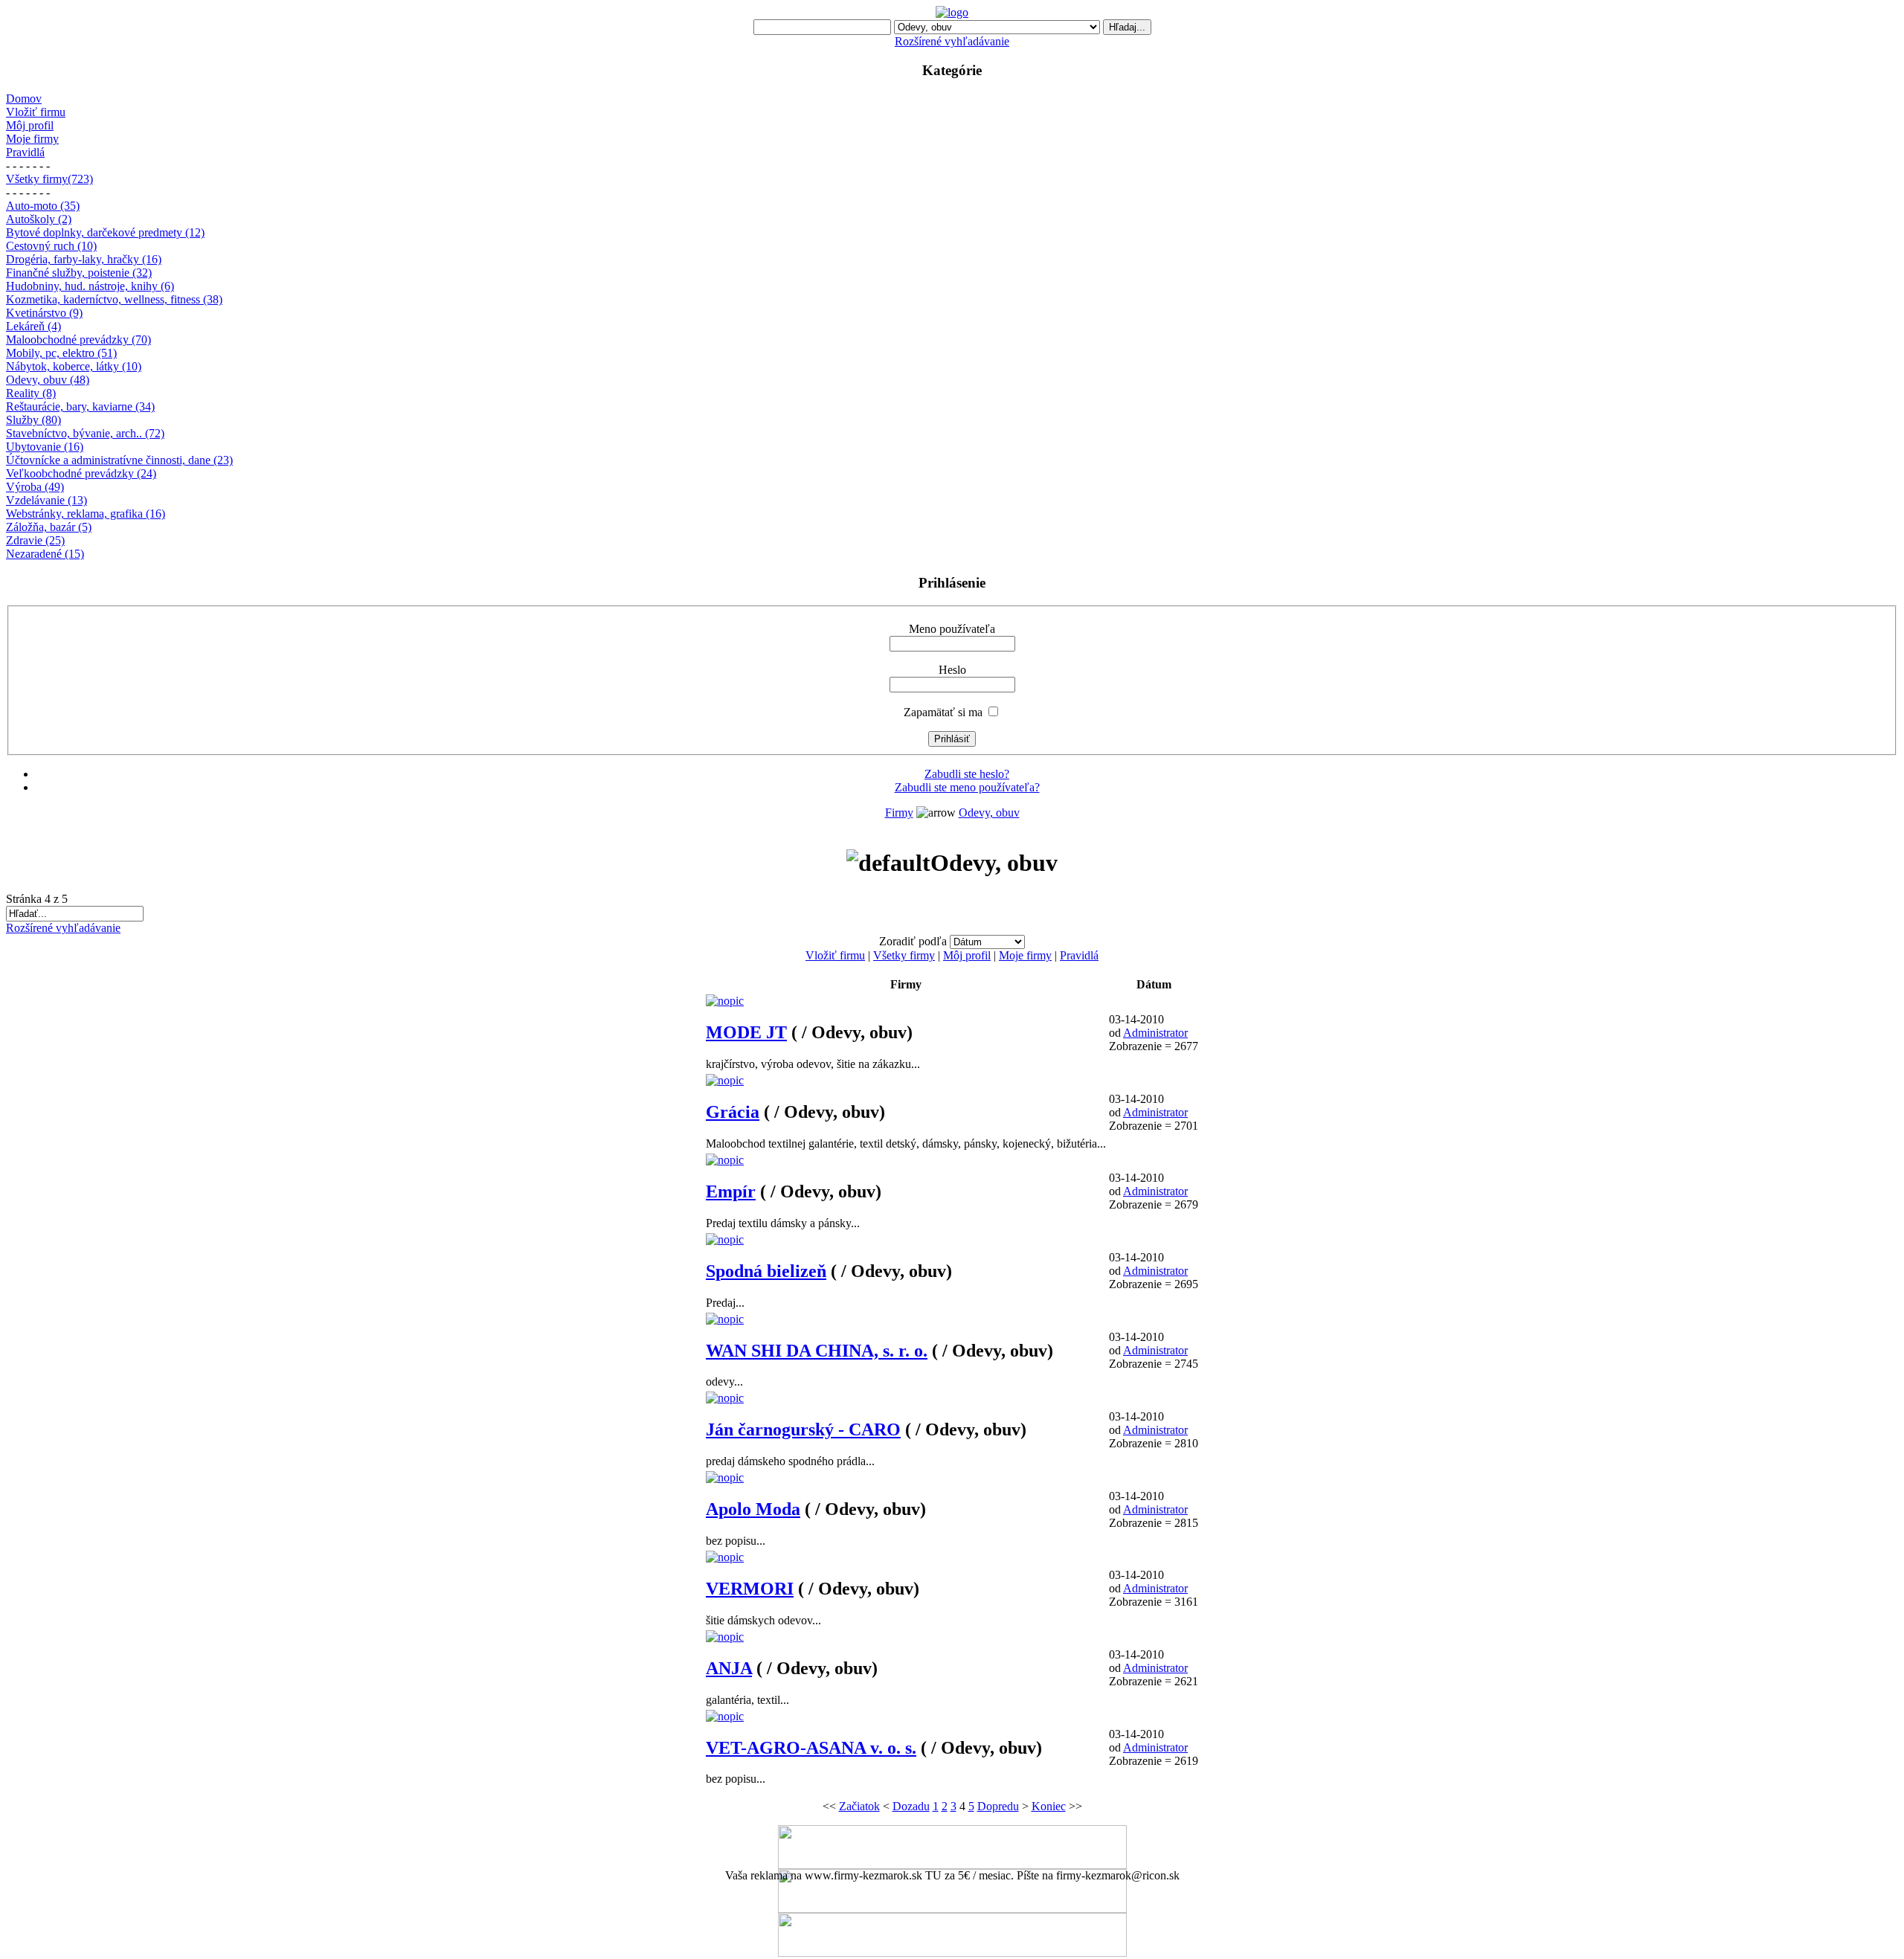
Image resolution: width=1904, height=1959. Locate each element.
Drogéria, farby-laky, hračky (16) (84, 259)
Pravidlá (25, 152)
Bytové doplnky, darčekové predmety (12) (105, 232)
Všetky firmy (904, 955)
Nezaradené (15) (45, 554)
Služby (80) (33, 420)
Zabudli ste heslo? (967, 774)
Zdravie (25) (35, 540)
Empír (731, 1191)
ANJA (729, 1668)
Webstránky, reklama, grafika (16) (86, 514)
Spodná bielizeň (766, 1271)
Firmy (899, 813)
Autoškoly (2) (39, 219)
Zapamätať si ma (943, 712)
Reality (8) (31, 393)
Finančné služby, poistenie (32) (79, 273)
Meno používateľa (952, 629)
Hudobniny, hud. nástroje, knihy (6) (90, 286)
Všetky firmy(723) (49, 179)
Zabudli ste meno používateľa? (967, 787)
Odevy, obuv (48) (48, 380)
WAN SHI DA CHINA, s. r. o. (817, 1351)
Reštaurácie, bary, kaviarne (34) (80, 406)
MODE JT (746, 1032)
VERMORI (750, 1589)
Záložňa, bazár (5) (49, 527)
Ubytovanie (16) (45, 447)
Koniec (1049, 1806)
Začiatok (859, 1806)
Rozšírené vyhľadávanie (952, 41)
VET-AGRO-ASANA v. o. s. (811, 1748)
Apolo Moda (753, 1509)
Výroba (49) (35, 487)
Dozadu (911, 1806)
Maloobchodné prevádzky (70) (78, 340)
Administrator (1155, 1033)
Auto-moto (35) (43, 206)
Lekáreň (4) (33, 326)
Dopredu (998, 1806)
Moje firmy (32, 139)
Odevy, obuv (989, 813)
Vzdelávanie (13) (46, 500)
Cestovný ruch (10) (51, 246)
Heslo (952, 670)
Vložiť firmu (36, 112)
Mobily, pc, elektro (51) (61, 353)
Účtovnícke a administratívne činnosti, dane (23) (119, 460)
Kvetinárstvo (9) (44, 313)
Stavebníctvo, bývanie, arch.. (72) (85, 433)
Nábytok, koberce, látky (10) (74, 366)
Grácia (733, 1112)
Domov (24, 99)
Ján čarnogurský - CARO (803, 1429)
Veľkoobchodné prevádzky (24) (81, 473)
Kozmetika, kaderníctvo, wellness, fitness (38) (114, 299)
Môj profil (30, 125)
